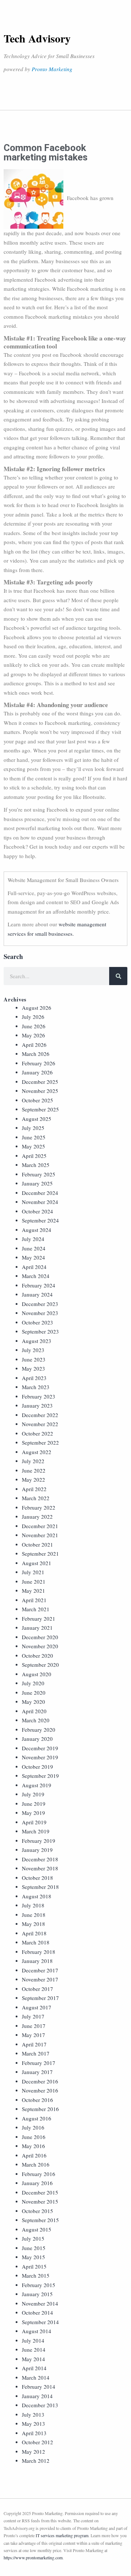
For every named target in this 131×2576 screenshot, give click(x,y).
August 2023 (37, 1341)
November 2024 (40, 1202)
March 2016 (36, 2164)
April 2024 (34, 1267)
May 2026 (33, 1035)
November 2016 (40, 2090)
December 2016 (40, 2081)
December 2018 (40, 1859)
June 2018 (34, 1915)
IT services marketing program (62, 2535)
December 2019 (40, 1748)
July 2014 (33, 2340)
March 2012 (36, 2461)
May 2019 (33, 1813)
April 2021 (34, 1600)
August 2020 (37, 1674)
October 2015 (37, 2211)
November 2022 (40, 1424)
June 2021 (34, 1581)
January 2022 (37, 1516)
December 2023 (40, 1304)
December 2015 (40, 2192)
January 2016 (37, 2183)
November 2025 (40, 1091)
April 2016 (34, 2155)
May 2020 (33, 1702)
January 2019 (37, 1850)
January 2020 (37, 1739)
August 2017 (37, 2007)
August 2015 (37, 2229)
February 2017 (39, 2063)
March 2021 (36, 1609)
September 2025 (40, 1109)
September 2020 (40, 1665)
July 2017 (33, 2016)
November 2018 (40, 1868)
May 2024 (33, 1257)
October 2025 (37, 1100)
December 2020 (40, 1637)
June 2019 (34, 1804)
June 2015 (34, 2248)
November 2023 (40, 1313)
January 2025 (37, 1183)
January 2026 (37, 1072)
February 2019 (39, 1841)
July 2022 (33, 1461)
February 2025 (39, 1174)
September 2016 (40, 2109)
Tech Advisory (37, 38)
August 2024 (37, 1230)
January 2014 (37, 2396)
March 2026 (36, 1054)
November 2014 (40, 2303)
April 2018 (34, 1933)
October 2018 (37, 1878)
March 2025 (36, 1165)
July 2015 (33, 2238)
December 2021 (40, 1526)
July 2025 (33, 1128)
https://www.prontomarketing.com (33, 2557)
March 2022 (36, 1498)
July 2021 (33, 1572)
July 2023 (33, 1350)
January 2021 (37, 1628)
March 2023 (36, 1387)
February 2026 (39, 1063)
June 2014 (34, 2350)
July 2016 (33, 2127)
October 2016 (37, 2100)
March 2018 (36, 1942)
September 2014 (40, 2322)
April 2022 (34, 1489)
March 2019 (36, 1831)
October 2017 (37, 1989)
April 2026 (34, 1045)
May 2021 (33, 1591)
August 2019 (37, 1785)
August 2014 (37, 2331)
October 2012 (37, 2442)
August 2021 (37, 1563)
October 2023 (37, 1322)
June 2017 (34, 2026)
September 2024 (40, 1220)
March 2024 (36, 1276)
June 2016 (34, 2137)
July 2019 (33, 1794)
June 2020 (34, 1693)
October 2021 (37, 1544)
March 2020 (36, 1720)
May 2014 (33, 2359)
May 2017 (33, 2035)
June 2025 (34, 1137)
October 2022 (37, 1433)
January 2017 (37, 2072)
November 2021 (40, 1535)
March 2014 (36, 2377)
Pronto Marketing (52, 69)
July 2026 (33, 1017)
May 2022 (33, 1479)
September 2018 (40, 1887)
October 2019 (37, 1767)
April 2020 (34, 1711)
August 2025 (37, 1119)
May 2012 (33, 2452)
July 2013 (33, 2414)
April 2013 (34, 2433)
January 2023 (37, 1405)
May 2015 (33, 2257)
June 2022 (34, 1470)
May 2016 (33, 2146)
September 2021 (40, 1554)
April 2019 (34, 1822)
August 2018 (37, 1896)
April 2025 (34, 1156)
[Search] (118, 976)
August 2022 (37, 1452)
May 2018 (33, 1924)
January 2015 (37, 2294)
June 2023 (34, 1359)
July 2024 (33, 1239)
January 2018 (37, 1961)
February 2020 (39, 1730)
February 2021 (39, 1618)
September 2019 (40, 1776)
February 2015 (39, 2285)
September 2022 (40, 1442)
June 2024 (34, 1248)
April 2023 (34, 1378)
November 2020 (40, 1646)
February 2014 (39, 2387)
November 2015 (40, 2201)
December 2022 (40, 1415)
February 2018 (39, 1952)
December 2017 (40, 1970)
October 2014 (37, 2312)
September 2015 (40, 2220)
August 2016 (37, 2118)
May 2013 (33, 2424)
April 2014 (34, 2368)
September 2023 (40, 1331)
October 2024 (37, 1211)
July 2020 (33, 1683)
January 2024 (37, 1294)
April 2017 (34, 2044)
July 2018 (33, 1905)
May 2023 (33, 1368)
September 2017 (40, 1998)
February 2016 (39, 2174)
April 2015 (34, 2266)
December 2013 (40, 2405)
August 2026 (37, 1008)
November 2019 (40, 1757)
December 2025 (40, 1082)
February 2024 (39, 1285)
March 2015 (36, 2275)
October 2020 (37, 1656)
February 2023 (39, 1396)
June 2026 (34, 1026)
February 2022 (39, 1507)
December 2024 (40, 1193)
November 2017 (40, 1979)
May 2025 (33, 1146)
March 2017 (36, 2053)
